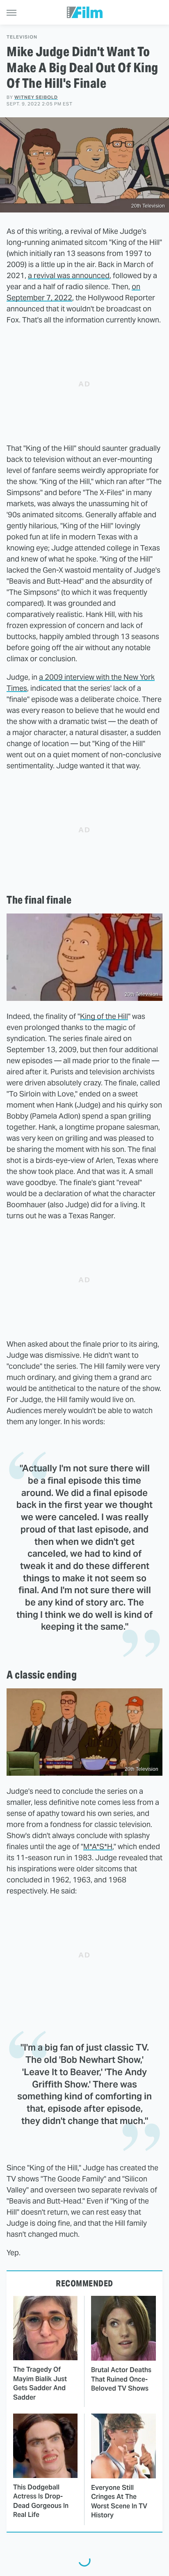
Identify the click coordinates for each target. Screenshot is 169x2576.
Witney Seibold (36, 97)
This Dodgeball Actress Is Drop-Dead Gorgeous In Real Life (41, 2501)
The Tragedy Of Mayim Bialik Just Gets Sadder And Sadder (40, 2383)
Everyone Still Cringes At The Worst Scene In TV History (119, 2501)
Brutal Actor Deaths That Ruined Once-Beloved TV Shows (121, 2379)
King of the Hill (104, 1016)
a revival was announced (69, 275)
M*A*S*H (98, 1846)
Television (22, 37)
